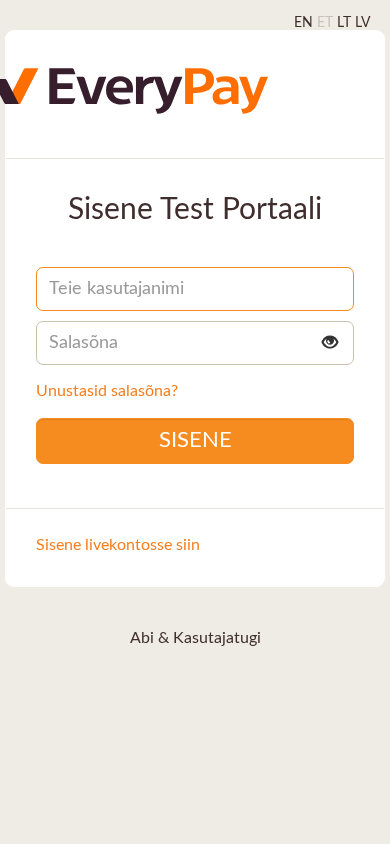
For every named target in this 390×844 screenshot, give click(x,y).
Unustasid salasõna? (107, 391)
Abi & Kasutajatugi (195, 638)
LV (362, 23)
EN (303, 23)
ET (325, 23)
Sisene (195, 440)
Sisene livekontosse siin (118, 545)
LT (344, 23)
